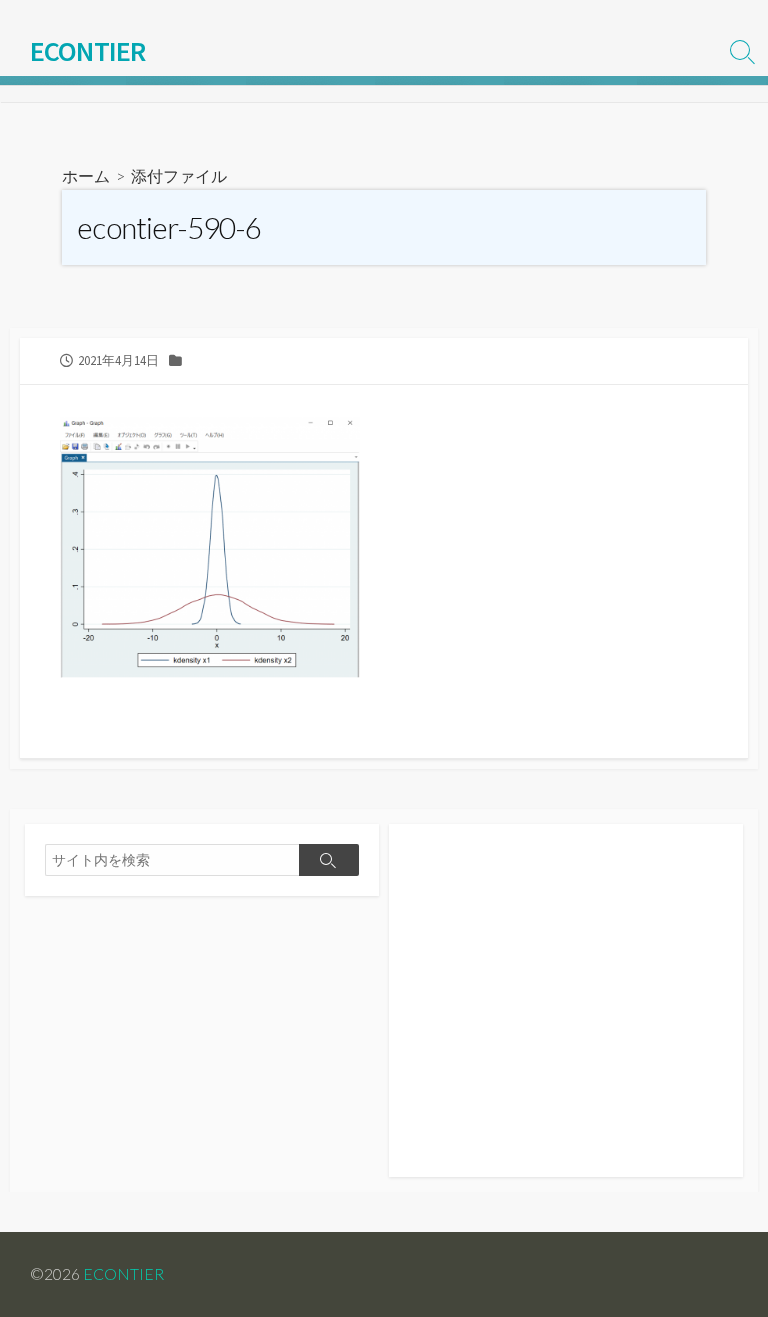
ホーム (86, 175)
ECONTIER (123, 1274)
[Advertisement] (566, 1011)
